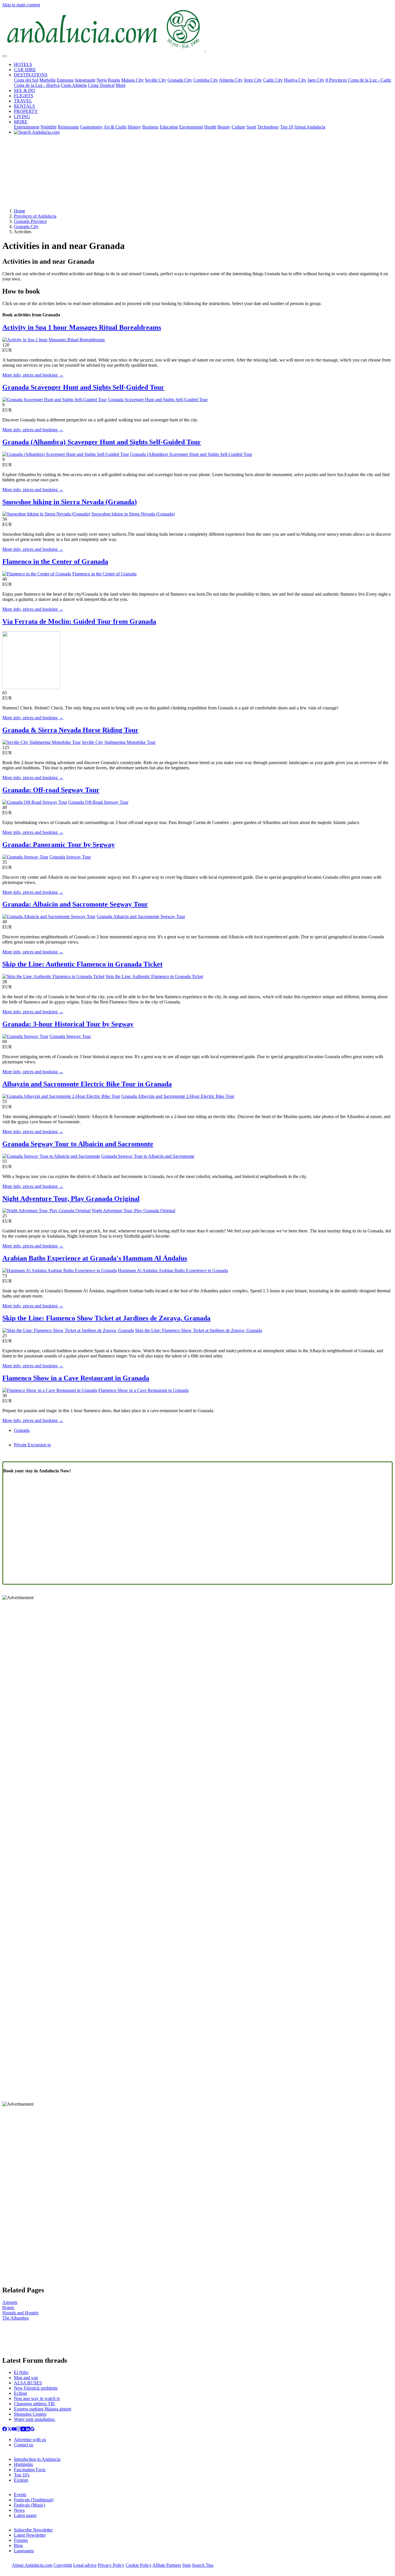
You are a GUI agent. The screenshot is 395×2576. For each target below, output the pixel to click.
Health (210, 127)
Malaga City (132, 80)
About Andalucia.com (32, 2565)
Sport (251, 127)
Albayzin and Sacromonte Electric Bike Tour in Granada (87, 1084)
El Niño (21, 2372)
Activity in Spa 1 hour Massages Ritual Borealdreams (82, 327)
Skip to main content (21, 5)
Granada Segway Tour (70, 857)
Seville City (156, 80)
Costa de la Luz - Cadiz (370, 80)
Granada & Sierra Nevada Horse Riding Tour (70, 730)
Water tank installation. (35, 2419)
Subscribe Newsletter (33, 2530)
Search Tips (203, 2565)
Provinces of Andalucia (35, 216)
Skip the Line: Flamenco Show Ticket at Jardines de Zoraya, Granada (106, 1318)
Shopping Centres (30, 2414)
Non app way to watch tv (37, 2398)
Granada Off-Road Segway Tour (98, 802)
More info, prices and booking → (33, 375)
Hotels (8, 2308)
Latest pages (25, 2515)
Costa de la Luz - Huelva (37, 85)
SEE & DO (24, 90)
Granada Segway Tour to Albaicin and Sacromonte (78, 1144)
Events (20, 2495)
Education (169, 127)
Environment (191, 127)
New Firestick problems (36, 2388)
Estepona (65, 80)
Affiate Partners (167, 2565)
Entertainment (27, 127)
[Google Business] (32, 2430)
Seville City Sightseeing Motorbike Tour (119, 742)
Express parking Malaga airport (43, 2409)
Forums (21, 2540)
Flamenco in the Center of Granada (55, 562)
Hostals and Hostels (20, 2313)
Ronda (114, 80)
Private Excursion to (32, 1445)
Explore (21, 2480)
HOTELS (23, 64)
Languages (24, 2551)
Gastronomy (91, 127)
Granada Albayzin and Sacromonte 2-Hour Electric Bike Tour (178, 1096)
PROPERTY (26, 111)
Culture (238, 127)
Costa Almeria (74, 85)
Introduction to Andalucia (37, 2459)
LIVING (22, 116)
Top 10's (22, 2475)
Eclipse (21, 2393)
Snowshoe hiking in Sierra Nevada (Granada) (70, 502)
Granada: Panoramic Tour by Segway (59, 845)
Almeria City (231, 80)
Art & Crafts (115, 127)
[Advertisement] (197, 174)
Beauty (224, 127)
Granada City (180, 80)
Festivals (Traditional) (34, 2500)
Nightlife (49, 127)
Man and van (26, 2378)
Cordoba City (206, 80)
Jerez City (253, 80)
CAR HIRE (25, 70)
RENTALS (24, 106)
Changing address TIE (34, 2404)
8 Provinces (336, 80)
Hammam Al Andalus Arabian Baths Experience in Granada (173, 1270)
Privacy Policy (111, 2565)
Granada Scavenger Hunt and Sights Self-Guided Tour (83, 387)
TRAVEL (23, 101)
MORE (21, 122)
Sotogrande (85, 80)
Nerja (102, 80)
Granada (22, 1430)
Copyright (63, 2565)
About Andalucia (310, 127)
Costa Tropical (101, 85)
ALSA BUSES (28, 2383)
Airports (10, 2302)
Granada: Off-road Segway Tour (51, 790)
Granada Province (30, 221)
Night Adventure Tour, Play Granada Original (71, 1199)
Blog (18, 2545)
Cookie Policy (139, 2565)
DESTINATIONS (31, 75)
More (121, 85)
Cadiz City (273, 80)
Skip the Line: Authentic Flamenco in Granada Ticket (82, 964)
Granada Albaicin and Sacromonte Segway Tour (141, 917)
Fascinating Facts (30, 2470)
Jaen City (316, 80)
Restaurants (68, 127)
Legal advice (85, 2565)
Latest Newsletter (30, 2535)
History (134, 127)
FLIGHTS (24, 96)
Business (150, 127)
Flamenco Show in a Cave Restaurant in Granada (76, 1378)
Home (20, 211)
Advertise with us (30, 2440)
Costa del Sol (26, 80)
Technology (268, 127)
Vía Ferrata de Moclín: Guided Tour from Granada (79, 621)
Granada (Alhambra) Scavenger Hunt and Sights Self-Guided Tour (102, 442)
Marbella (47, 80)
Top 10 (287, 127)
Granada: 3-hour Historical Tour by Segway (68, 1024)
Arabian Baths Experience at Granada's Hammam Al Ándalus (95, 1258)
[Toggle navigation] (5, 56)
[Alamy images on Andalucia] (23, 2430)
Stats (187, 2565)
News (19, 2510)
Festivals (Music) (29, 2505)
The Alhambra (15, 2318)
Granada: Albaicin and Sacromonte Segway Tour (75, 904)
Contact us (24, 2445)
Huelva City (295, 80)
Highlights (23, 2464)
